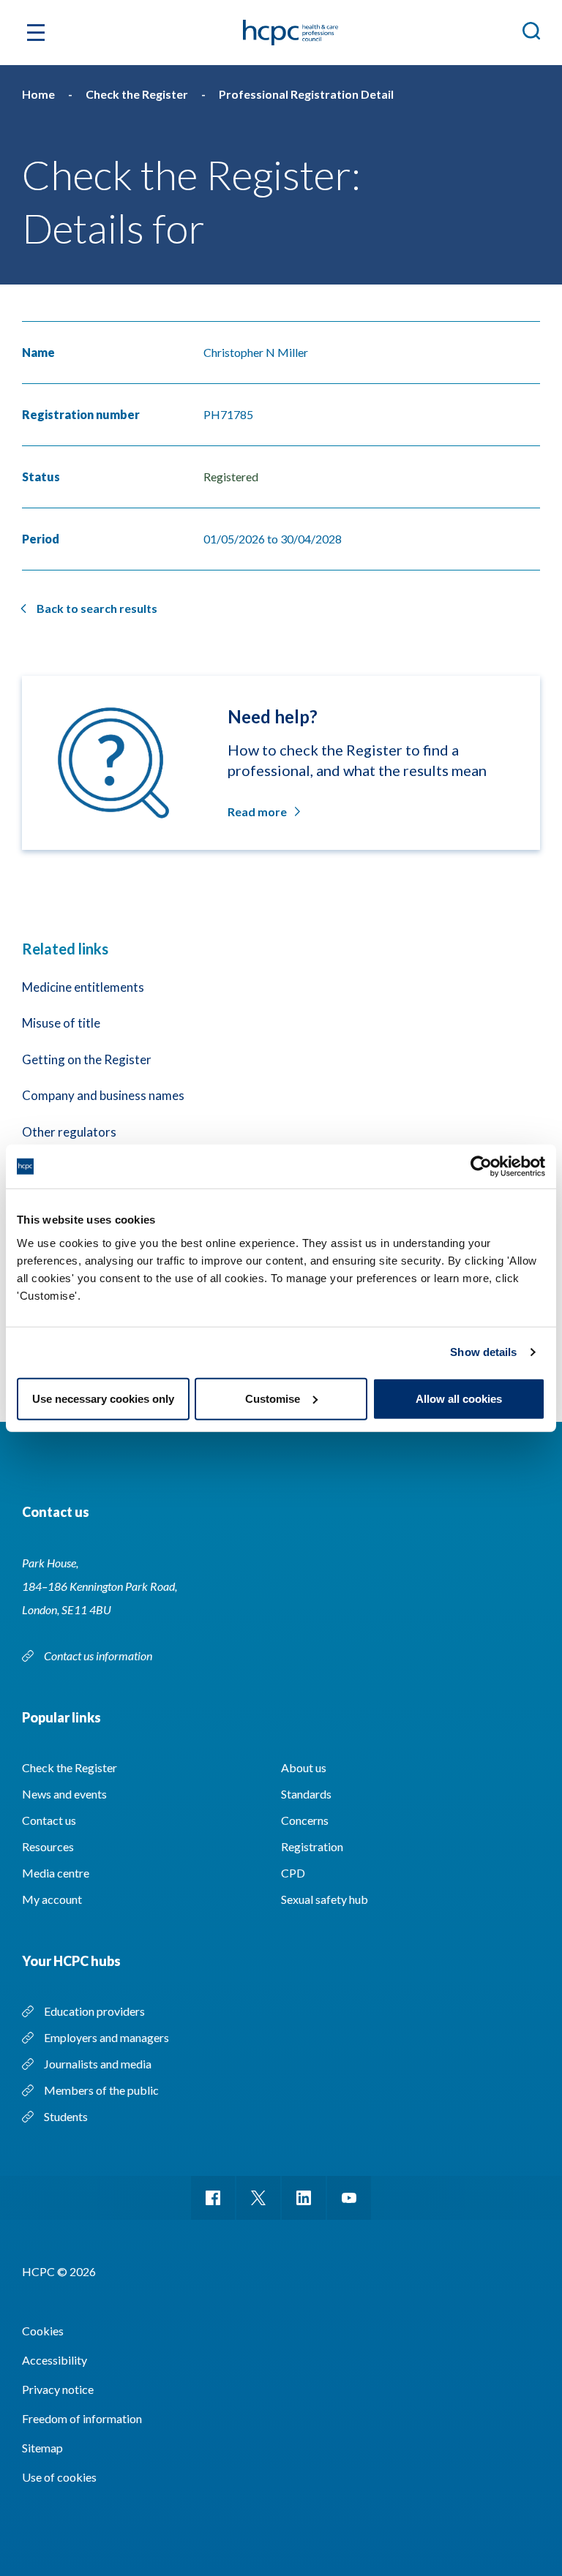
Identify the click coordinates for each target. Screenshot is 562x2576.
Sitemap (42, 2448)
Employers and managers (106, 2037)
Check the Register (70, 1767)
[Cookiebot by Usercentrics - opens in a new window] (481, 1167)
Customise (273, 1398)
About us (304, 1767)
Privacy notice (58, 2389)
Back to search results (97, 608)
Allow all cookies (459, 1398)
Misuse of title (61, 1023)
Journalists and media (98, 2064)
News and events (64, 1794)
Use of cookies (59, 2477)
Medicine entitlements (83, 987)
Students (66, 2116)
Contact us (49, 1820)
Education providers (94, 2011)
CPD (293, 1873)
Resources (48, 1846)
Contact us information (99, 1656)
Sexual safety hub (325, 1899)
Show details (483, 1352)
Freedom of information (82, 2418)
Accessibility (55, 2360)
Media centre (56, 1873)
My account (52, 1899)
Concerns (305, 1820)
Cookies (43, 2331)
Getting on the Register (87, 1059)
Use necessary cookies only (103, 1398)
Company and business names (103, 1095)
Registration (312, 1846)
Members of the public (101, 2090)
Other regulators (69, 1132)
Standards (306, 1794)
